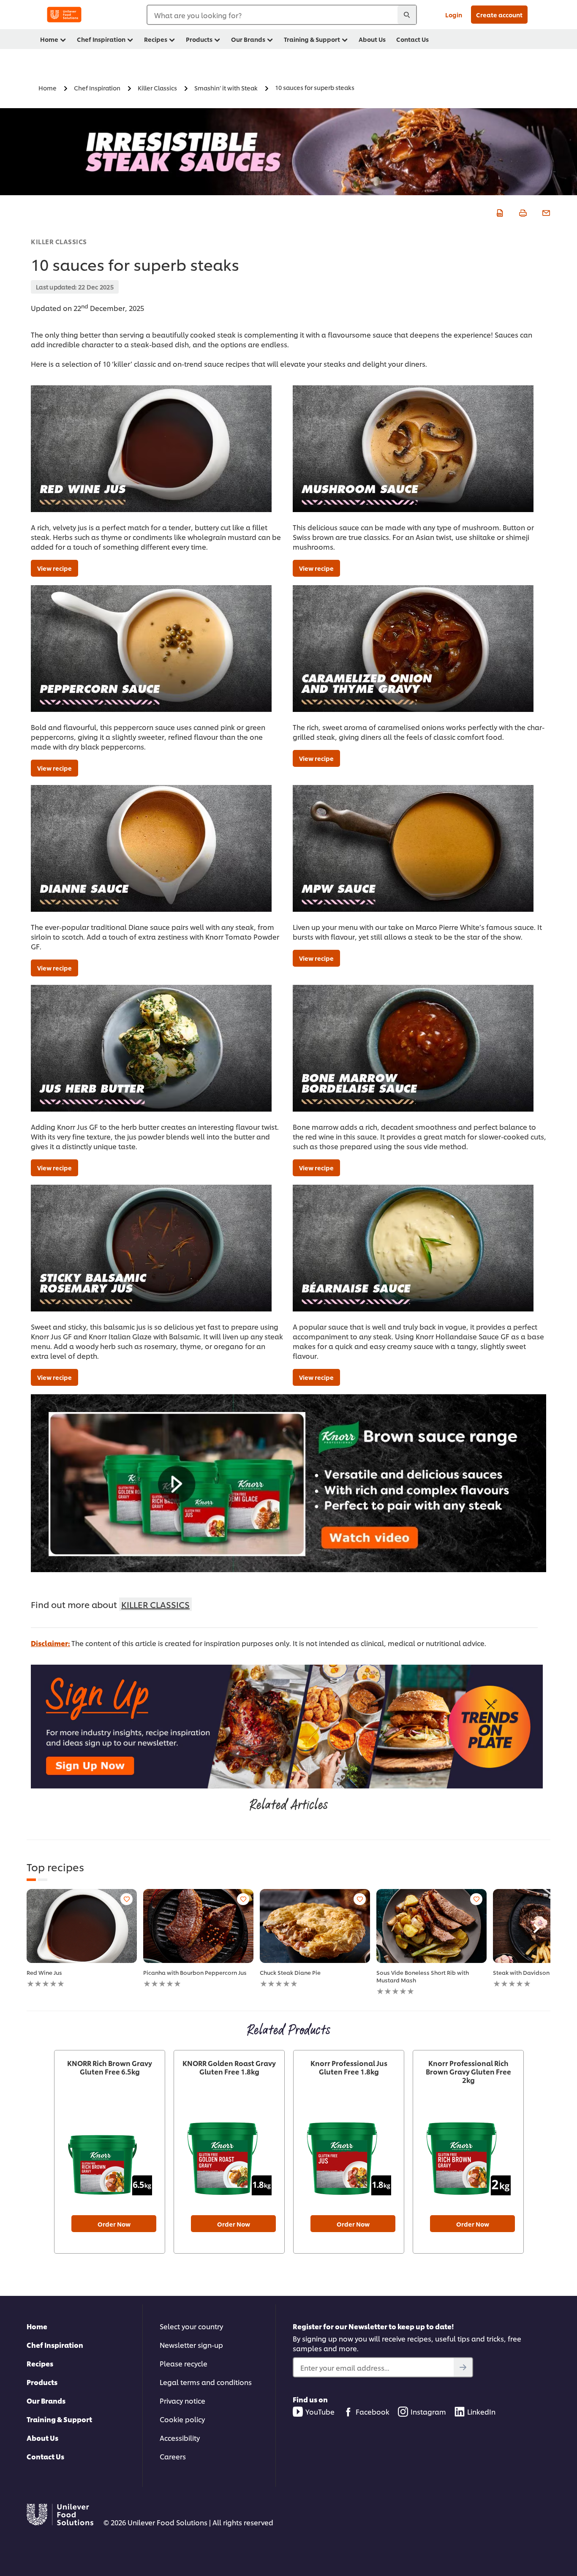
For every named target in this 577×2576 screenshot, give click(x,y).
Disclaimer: (50, 1643)
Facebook (373, 2411)
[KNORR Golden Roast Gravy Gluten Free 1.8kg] (229, 2153)
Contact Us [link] (412, 39)
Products (42, 2382)
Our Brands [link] (248, 39)
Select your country (191, 2326)
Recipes (40, 2363)
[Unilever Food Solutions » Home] (64, 15)
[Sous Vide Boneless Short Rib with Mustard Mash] (431, 1926)
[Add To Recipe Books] (127, 1899)
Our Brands (46, 2400)
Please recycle (184, 2363)
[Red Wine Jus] (82, 1926)
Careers (173, 2456)
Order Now (114, 2224)
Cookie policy (182, 2419)
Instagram (428, 2411)
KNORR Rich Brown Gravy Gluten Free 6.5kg (110, 2067)
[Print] (522, 212)
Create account (499, 15)
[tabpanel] (82, 1939)
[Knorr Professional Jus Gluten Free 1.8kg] (349, 2153)
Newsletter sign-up (191, 2345)
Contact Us (45, 2456)
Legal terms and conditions (206, 2382)
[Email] (545, 212)
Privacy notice (182, 2400)
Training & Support (59, 2419)
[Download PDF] (499, 212)
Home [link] (49, 39)
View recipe (54, 568)
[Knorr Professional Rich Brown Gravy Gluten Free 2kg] (468, 2153)
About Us (42, 2438)
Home (37, 2326)
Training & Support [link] (312, 39)
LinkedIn (481, 2411)
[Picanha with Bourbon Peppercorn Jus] (198, 1926)
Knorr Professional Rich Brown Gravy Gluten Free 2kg (468, 2072)
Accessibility (180, 2438)
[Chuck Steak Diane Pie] (315, 1926)
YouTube (320, 2411)
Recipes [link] (156, 39)
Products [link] (199, 39)
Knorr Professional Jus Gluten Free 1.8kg (349, 2067)
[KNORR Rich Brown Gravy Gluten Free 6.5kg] (110, 2153)
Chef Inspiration (55, 2345)
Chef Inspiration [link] (101, 39)
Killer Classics (59, 241)
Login (454, 15)
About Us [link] (372, 39)
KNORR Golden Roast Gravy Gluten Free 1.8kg (229, 2067)
